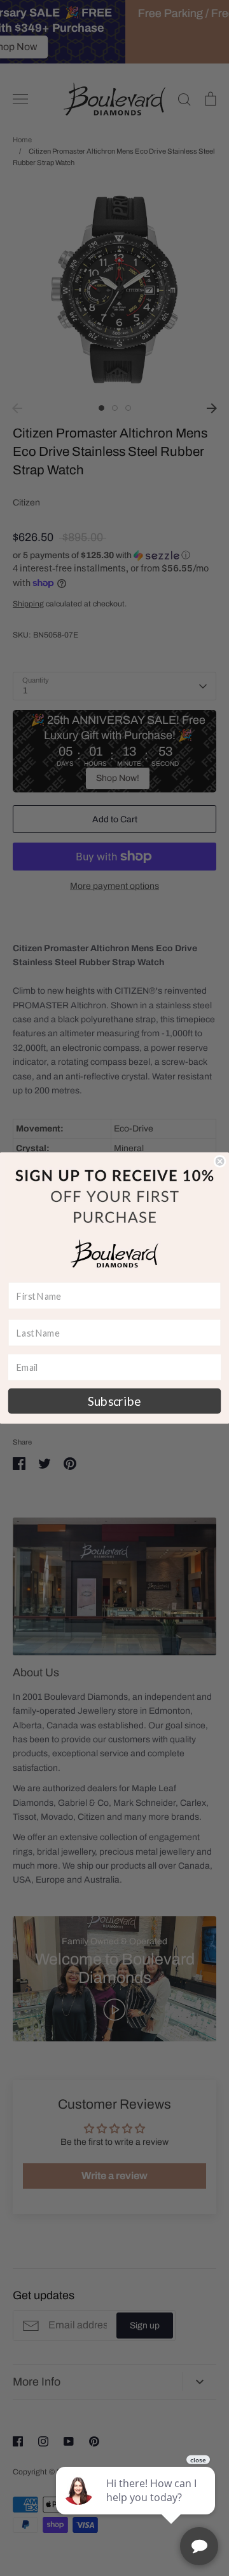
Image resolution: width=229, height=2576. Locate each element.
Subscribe (114, 1401)
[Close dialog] (220, 1161)
